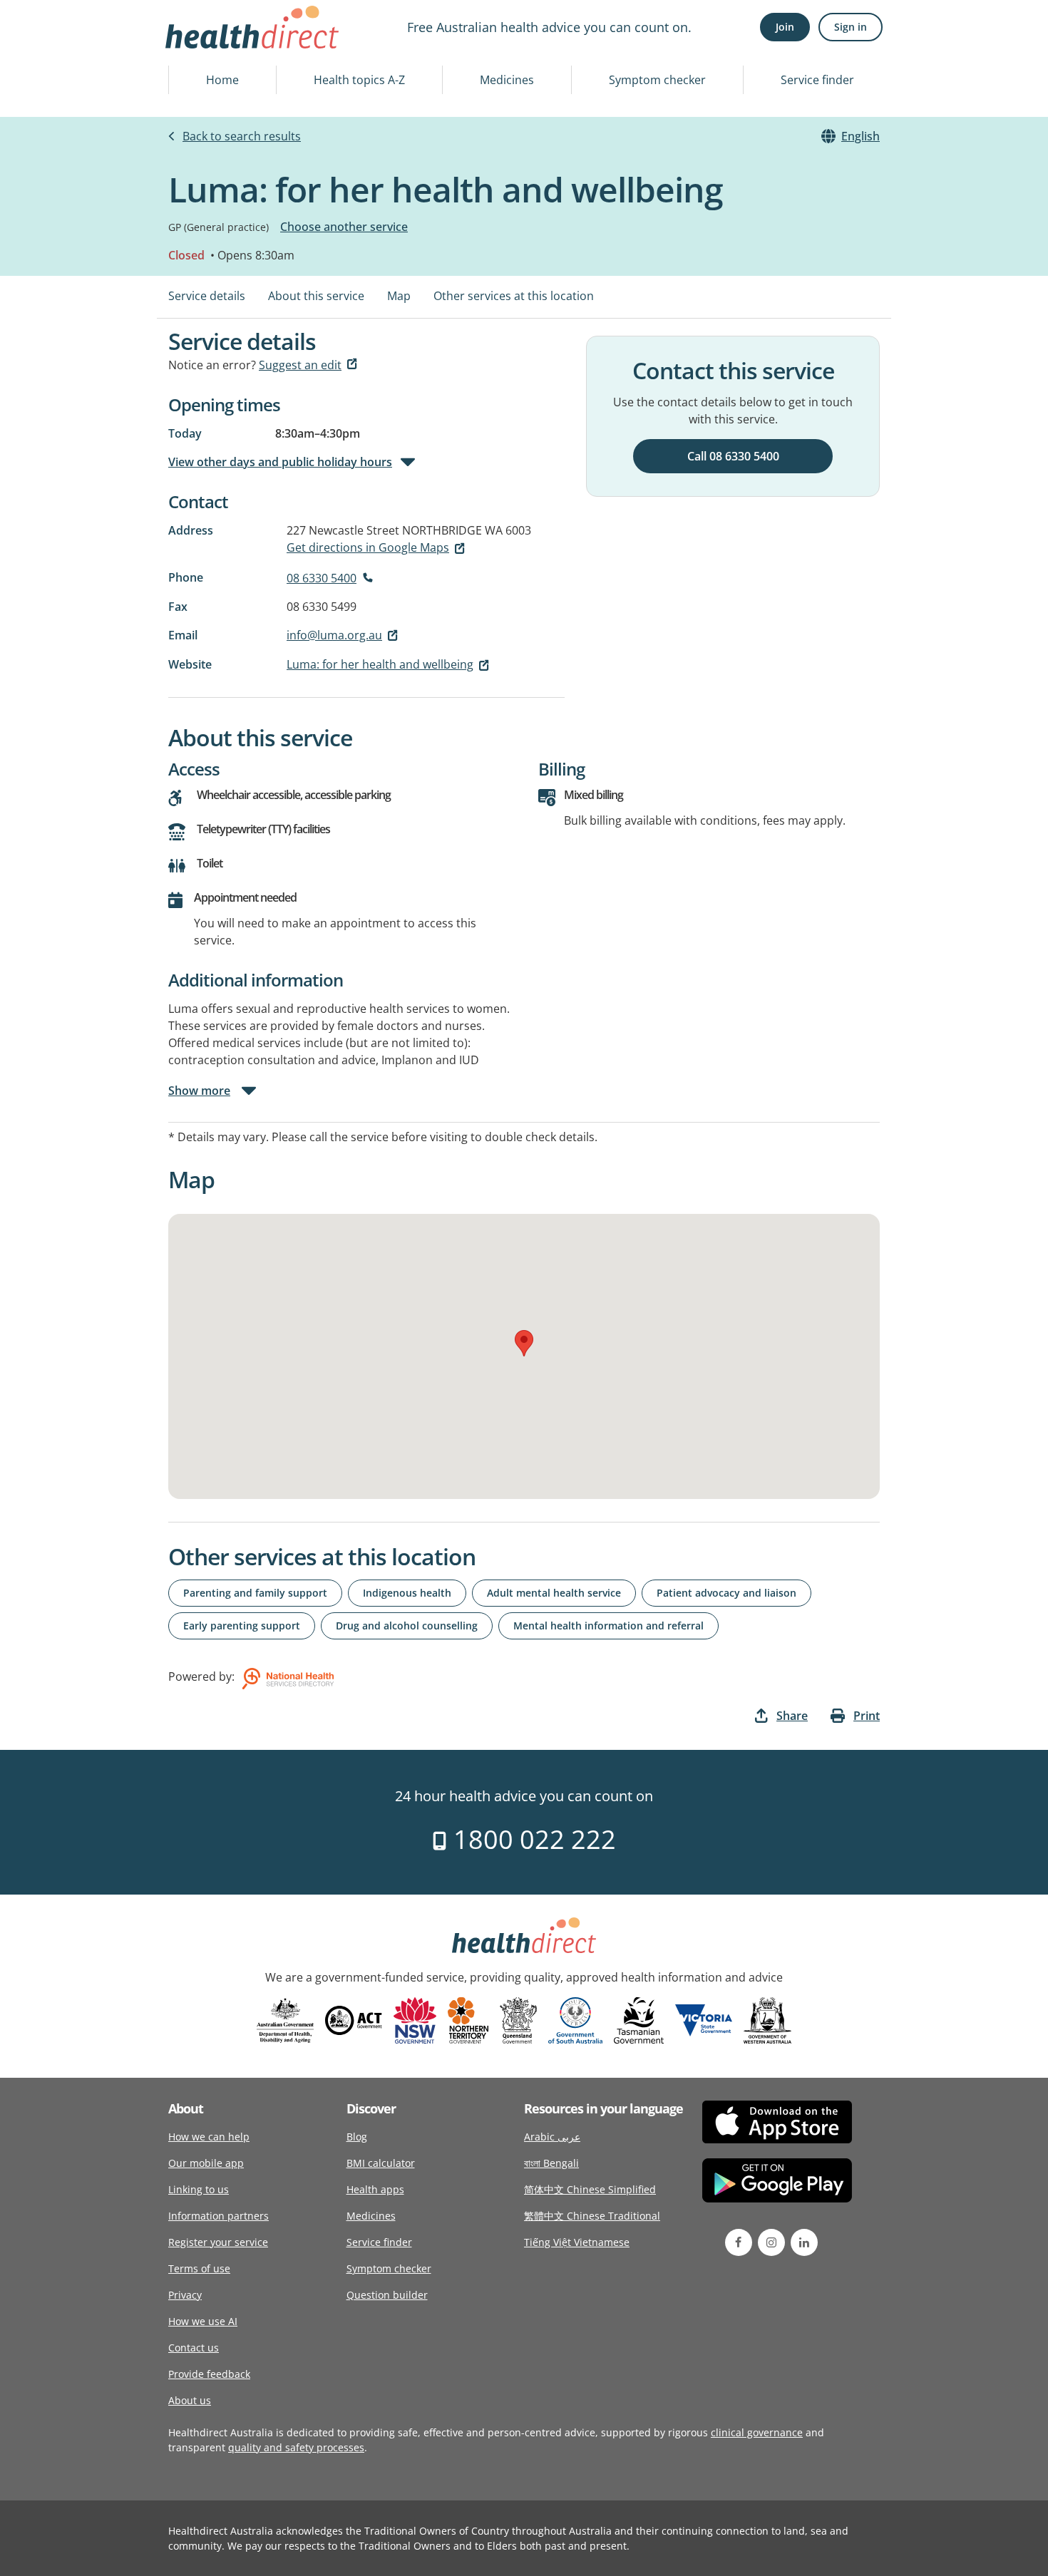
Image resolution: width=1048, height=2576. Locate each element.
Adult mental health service (554, 1593)
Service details (207, 296)
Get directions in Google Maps (368, 547)
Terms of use (199, 2268)
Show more (199, 1091)
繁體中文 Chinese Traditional (592, 2216)
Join (785, 27)
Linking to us (199, 2189)
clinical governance (757, 2432)
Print (867, 1716)
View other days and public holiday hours (280, 462)
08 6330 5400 (322, 578)
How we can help (209, 2137)
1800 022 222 (531, 1839)
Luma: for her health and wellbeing (380, 664)
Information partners (219, 2216)
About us (190, 2400)
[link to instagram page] (771, 2242)
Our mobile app (206, 2163)
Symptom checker (657, 80)
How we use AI (203, 2321)
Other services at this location (514, 296)
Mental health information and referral (608, 1626)
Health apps (375, 2189)
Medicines (507, 80)
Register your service (218, 2242)
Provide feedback (209, 2374)
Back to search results (242, 136)
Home (222, 80)
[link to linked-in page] (804, 2242)
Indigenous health (407, 1593)
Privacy (185, 2295)
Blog (357, 2137)
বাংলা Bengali (551, 2163)
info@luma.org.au (334, 635)
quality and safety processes (296, 2447)
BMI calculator (381, 2163)
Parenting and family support (255, 1593)
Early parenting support (242, 1626)
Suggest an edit (300, 365)
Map (399, 296)
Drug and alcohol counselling (407, 1626)
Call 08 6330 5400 (733, 456)
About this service (316, 296)
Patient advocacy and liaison (726, 1593)
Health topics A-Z (359, 80)
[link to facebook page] (739, 2242)
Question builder (387, 2295)
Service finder (817, 80)
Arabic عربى (552, 2137)
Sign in (851, 27)
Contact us (194, 2348)
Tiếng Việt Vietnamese (577, 2242)
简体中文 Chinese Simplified (590, 2189)
